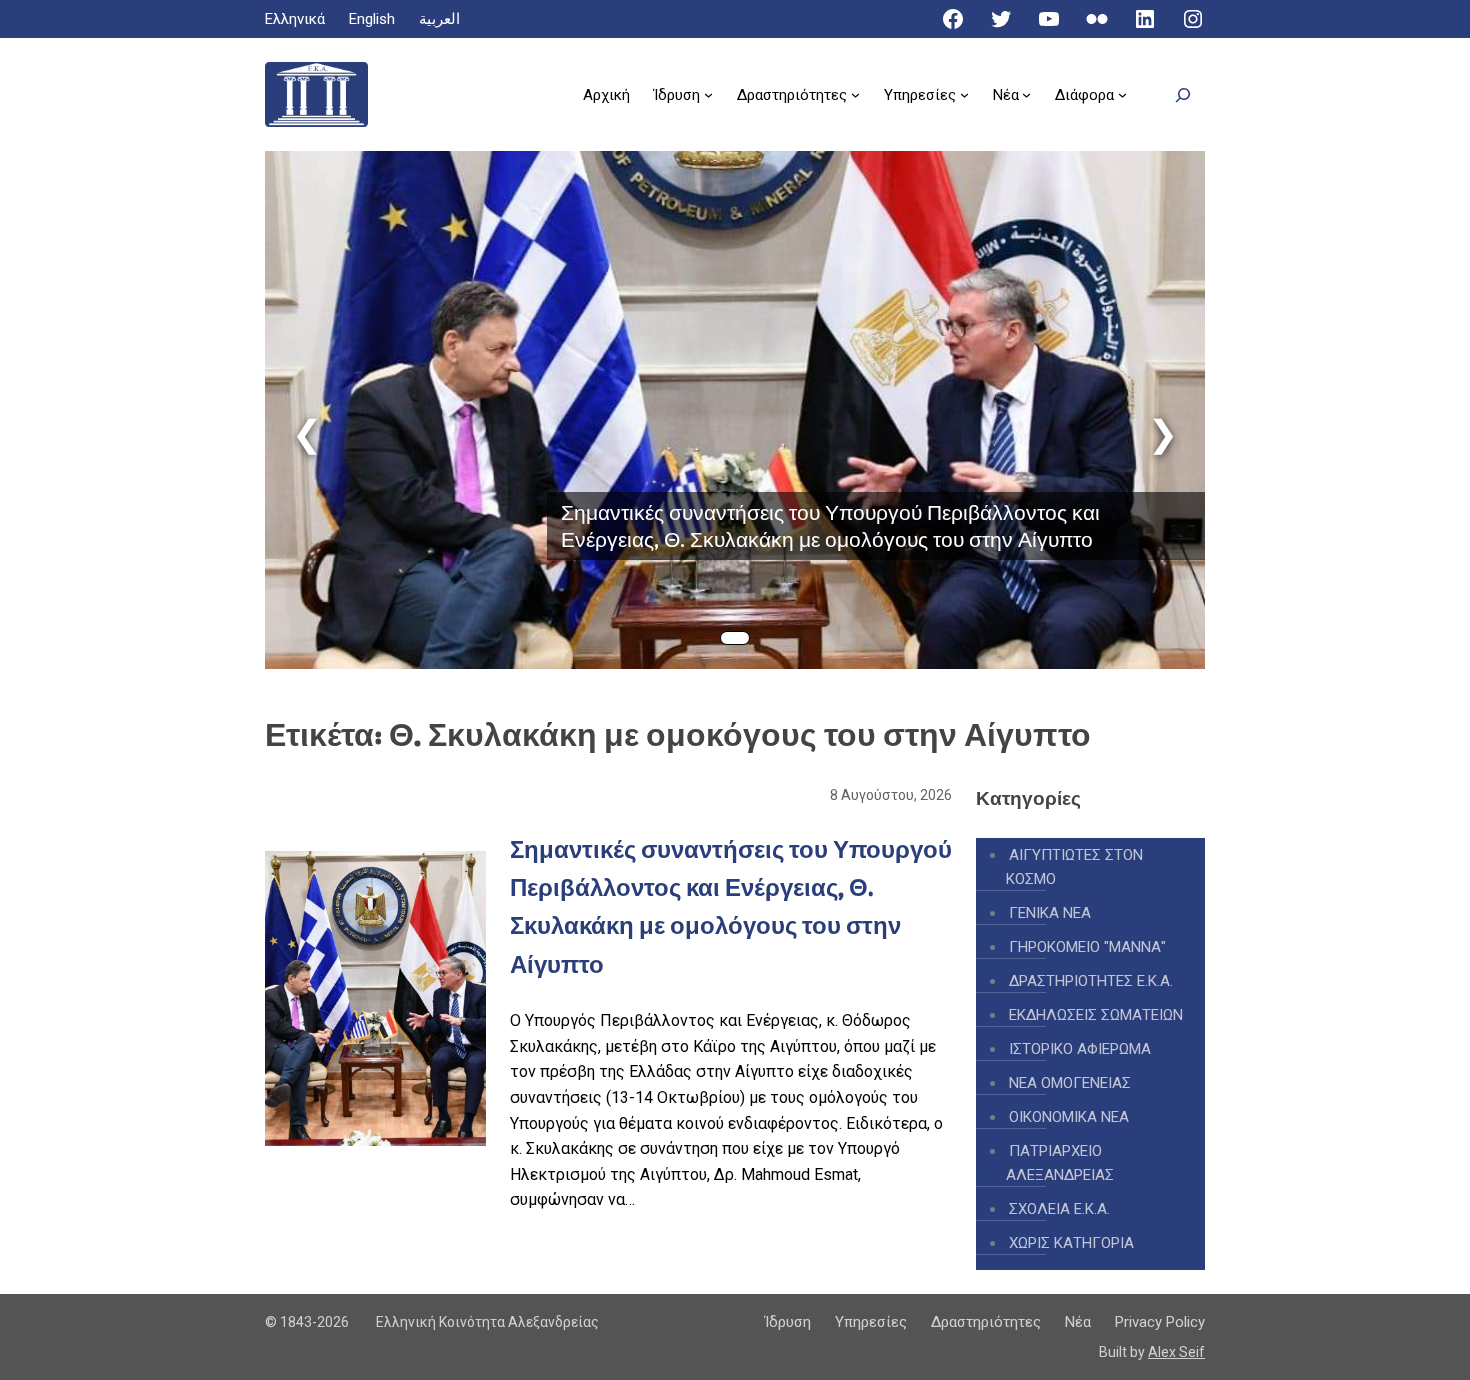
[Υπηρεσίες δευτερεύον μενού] (964, 94)
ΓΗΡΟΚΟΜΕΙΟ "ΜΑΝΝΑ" (1087, 947)
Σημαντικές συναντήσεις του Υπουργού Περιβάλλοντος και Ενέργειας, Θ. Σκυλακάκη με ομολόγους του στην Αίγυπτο (830, 526)
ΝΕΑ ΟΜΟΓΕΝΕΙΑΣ (1070, 1083)
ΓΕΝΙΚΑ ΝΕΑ (1050, 913)
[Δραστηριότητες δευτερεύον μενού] (855, 94)
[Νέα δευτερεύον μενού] (1026, 94)
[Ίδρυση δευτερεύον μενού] (708, 94)
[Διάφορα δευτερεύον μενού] (1122, 94)
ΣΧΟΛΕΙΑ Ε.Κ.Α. (1059, 1209)
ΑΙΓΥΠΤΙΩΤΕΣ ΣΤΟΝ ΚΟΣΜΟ (1074, 867)
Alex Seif (1176, 1352)
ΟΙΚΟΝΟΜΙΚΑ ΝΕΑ (1069, 1117)
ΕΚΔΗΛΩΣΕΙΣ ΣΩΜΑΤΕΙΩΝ (1096, 1015)
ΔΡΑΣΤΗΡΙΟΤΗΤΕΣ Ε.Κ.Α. (1091, 981)
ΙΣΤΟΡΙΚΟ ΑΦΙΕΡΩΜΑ (1080, 1049)
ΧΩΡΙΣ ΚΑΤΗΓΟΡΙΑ (1071, 1243)
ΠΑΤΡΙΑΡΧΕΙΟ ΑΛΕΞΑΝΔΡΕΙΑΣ (1060, 1163)
